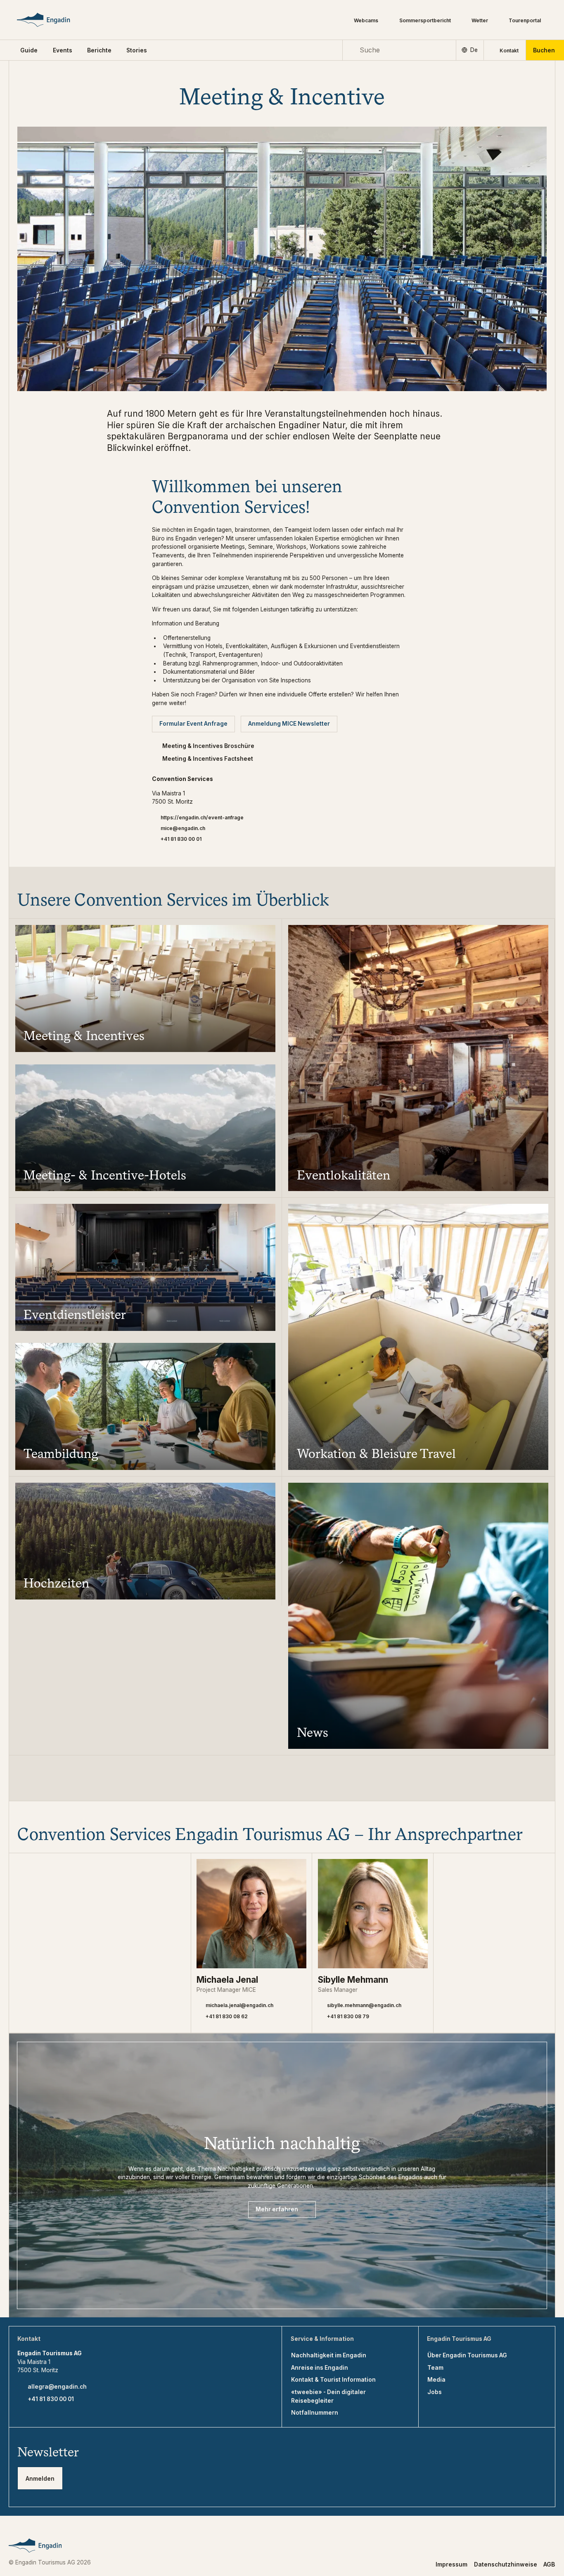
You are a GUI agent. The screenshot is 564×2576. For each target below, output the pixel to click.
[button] (29, 50)
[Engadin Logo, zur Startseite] (55, 20)
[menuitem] (63, 50)
